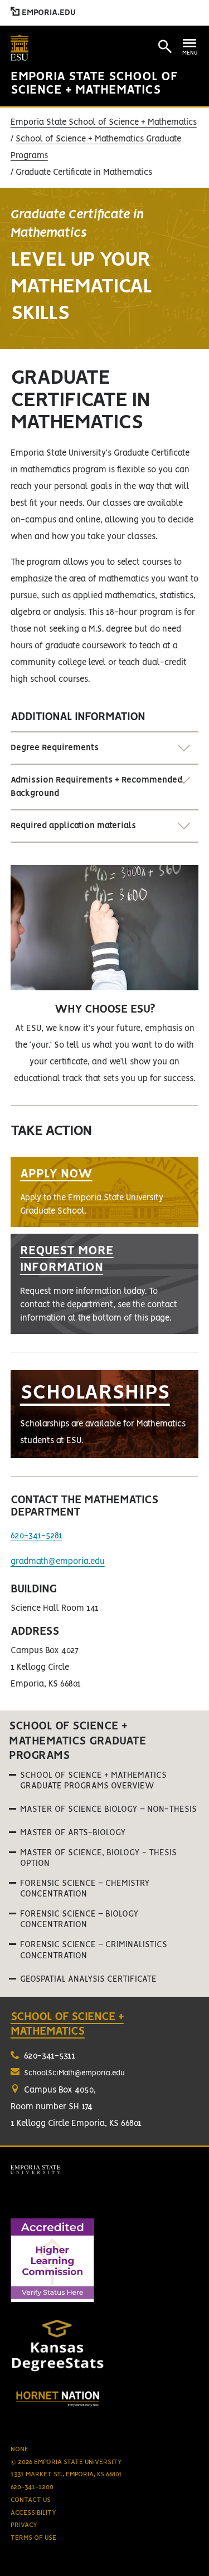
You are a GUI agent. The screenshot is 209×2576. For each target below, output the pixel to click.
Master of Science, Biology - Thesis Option (98, 1858)
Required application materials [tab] (73, 826)
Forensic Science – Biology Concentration (79, 1920)
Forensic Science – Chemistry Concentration (85, 1889)
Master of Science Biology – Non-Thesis (108, 1810)
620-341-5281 (37, 1536)
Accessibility (33, 2513)
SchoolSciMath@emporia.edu (74, 2073)
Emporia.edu (48, 13)
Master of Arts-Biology (73, 1833)
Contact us (31, 2500)
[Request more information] (105, 1284)
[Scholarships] (105, 1414)
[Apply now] (105, 1192)
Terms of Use (33, 2538)
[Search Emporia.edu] (165, 47)
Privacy (24, 2525)
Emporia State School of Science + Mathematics (104, 123)
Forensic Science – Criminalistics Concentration (94, 1950)
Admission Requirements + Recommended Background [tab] (96, 787)
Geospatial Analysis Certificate (88, 1979)
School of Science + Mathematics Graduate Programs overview (93, 1781)
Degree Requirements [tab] (55, 748)
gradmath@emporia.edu (58, 1562)
